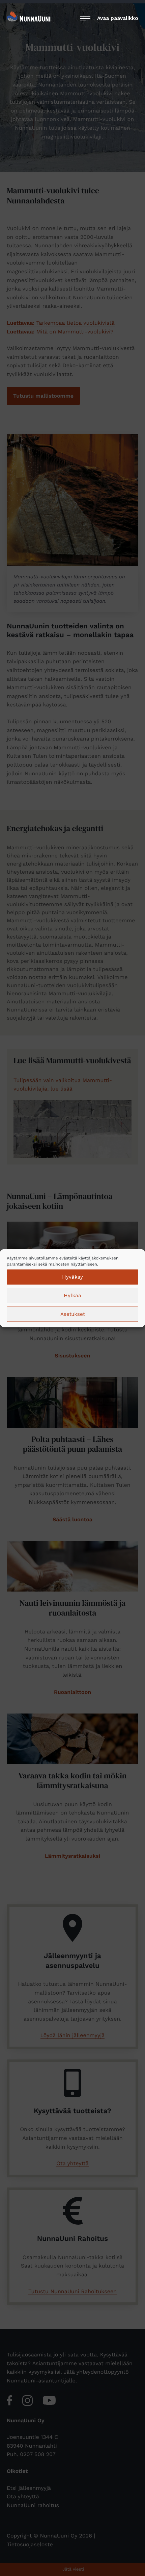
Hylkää (72, 1296)
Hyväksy (72, 1277)
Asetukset (73, 1314)
